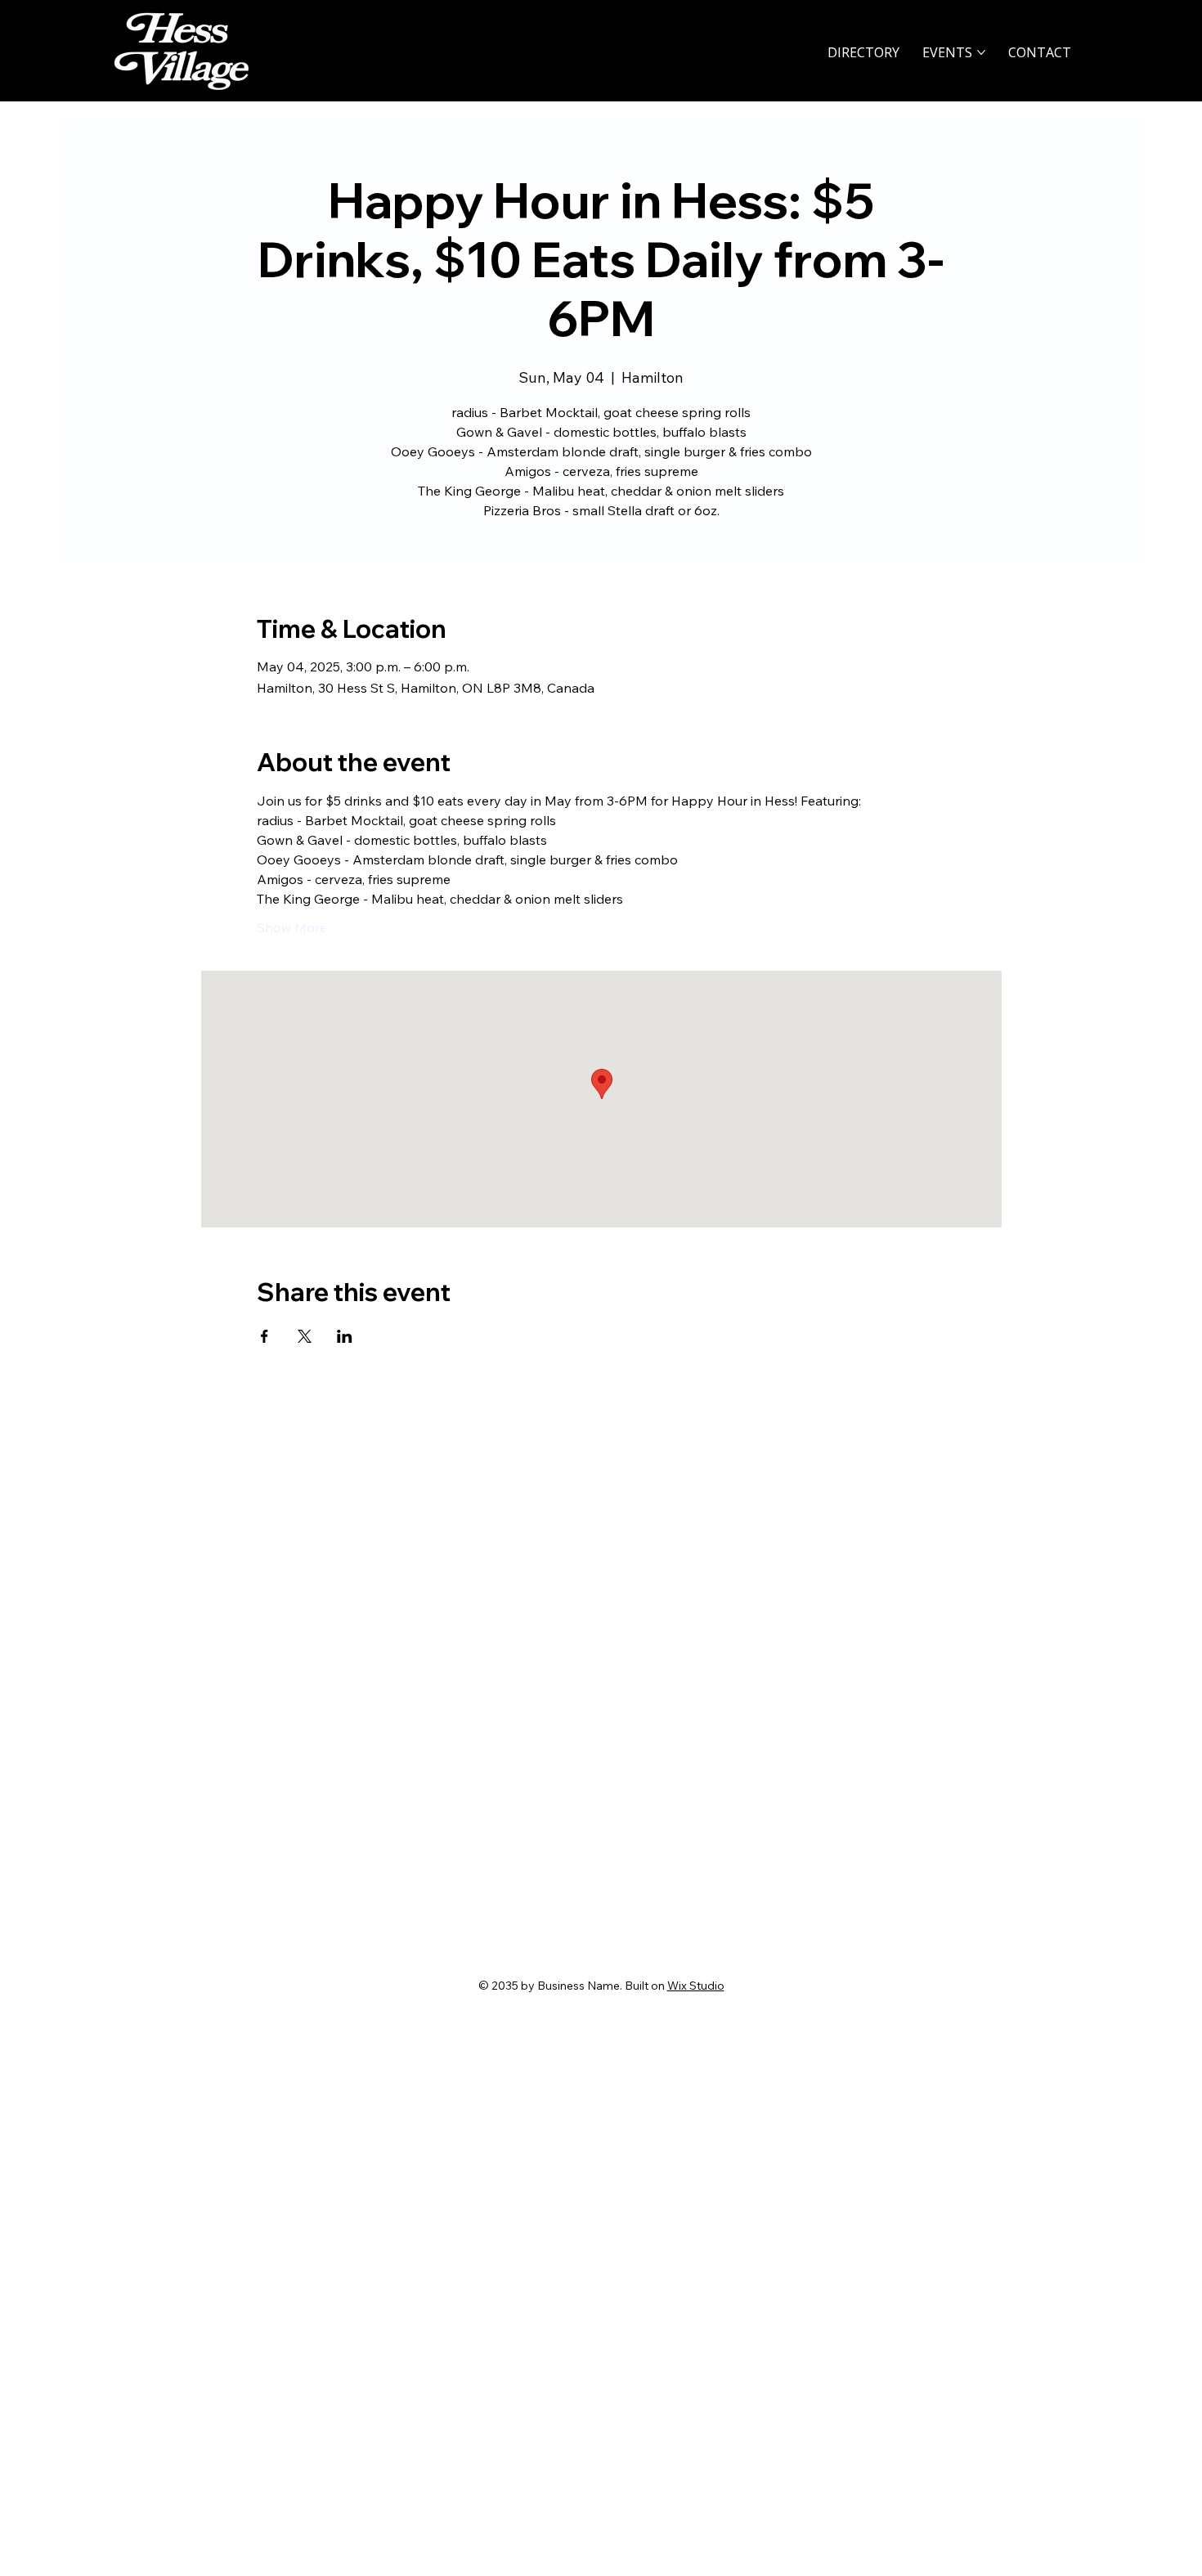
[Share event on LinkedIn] (345, 1336)
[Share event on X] (305, 1336)
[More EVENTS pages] (981, 52)
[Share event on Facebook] (265, 1336)
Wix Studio (696, 1986)
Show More (292, 927)
